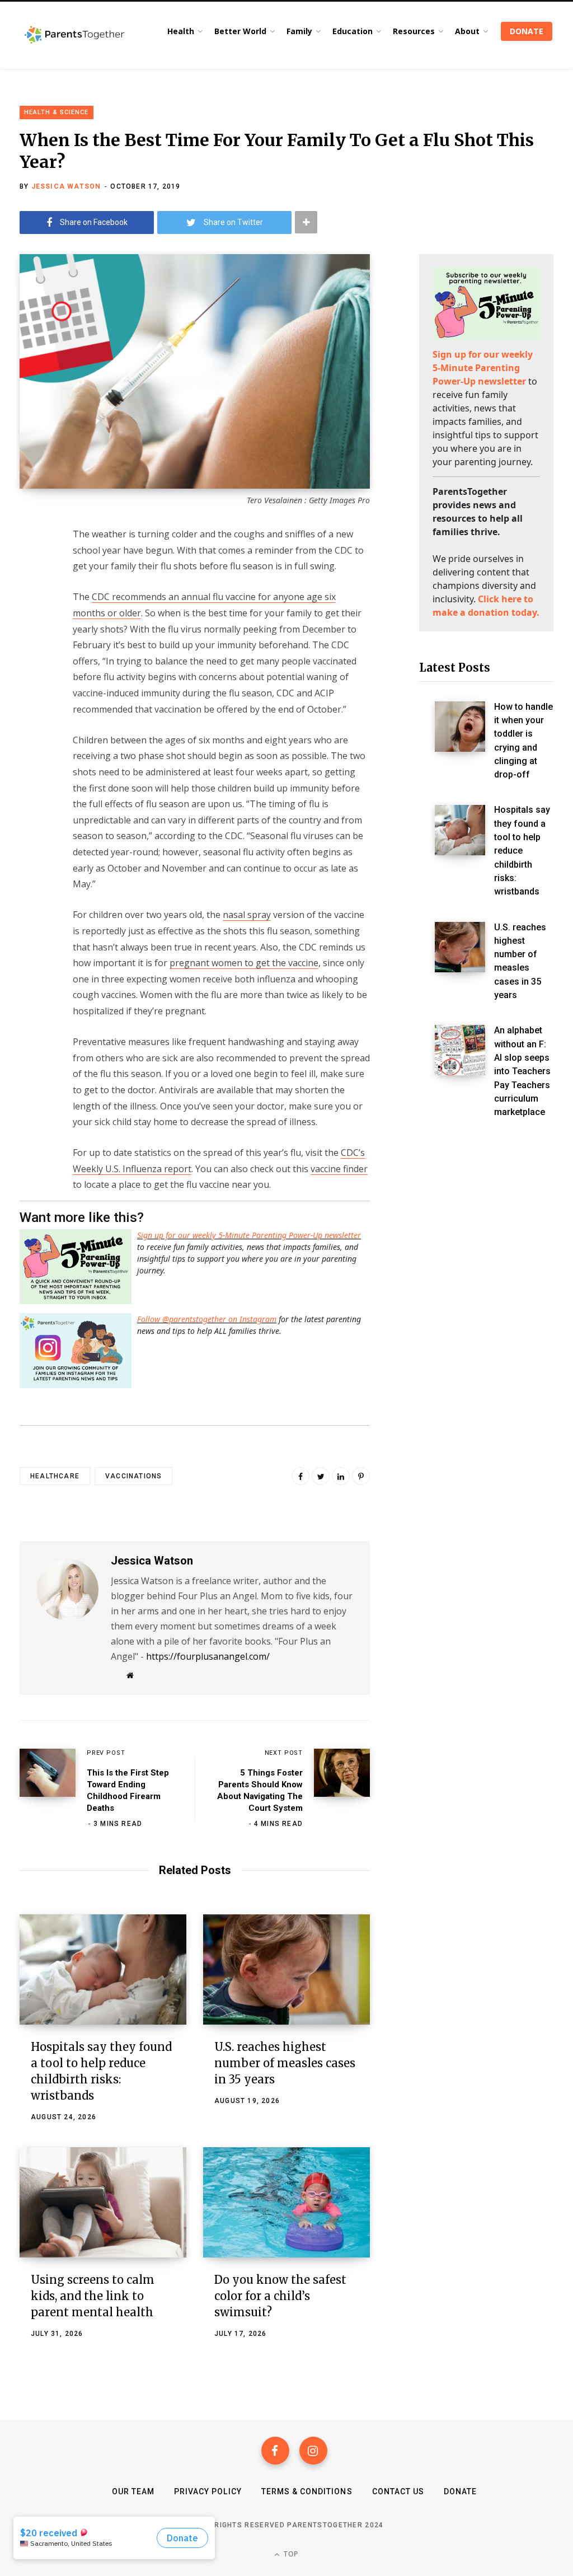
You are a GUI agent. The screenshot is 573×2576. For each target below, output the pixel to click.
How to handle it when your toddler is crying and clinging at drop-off (523, 741)
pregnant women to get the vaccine (244, 963)
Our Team (133, 2491)
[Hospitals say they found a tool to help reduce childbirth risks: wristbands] (103, 1970)
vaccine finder (339, 1169)
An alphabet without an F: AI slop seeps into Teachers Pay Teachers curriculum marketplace (522, 1071)
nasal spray (247, 915)
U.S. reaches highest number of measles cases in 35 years (285, 2063)
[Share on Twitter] (31, 595)
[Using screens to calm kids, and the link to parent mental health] (103, 2202)
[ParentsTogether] (74, 35)
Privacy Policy (208, 2491)
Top (290, 2554)
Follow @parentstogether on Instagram (207, 1319)
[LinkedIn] (341, 1476)
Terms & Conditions (307, 2491)
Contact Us (398, 2491)
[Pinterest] (361, 1476)
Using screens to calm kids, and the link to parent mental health (93, 2296)
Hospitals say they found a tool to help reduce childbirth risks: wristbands (522, 851)
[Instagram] (313, 2451)
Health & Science (57, 112)
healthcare (55, 1476)
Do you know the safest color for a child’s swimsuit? (280, 2296)
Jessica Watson (66, 186)
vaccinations (133, 1476)
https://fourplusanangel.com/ (208, 1656)
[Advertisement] (486, 1322)
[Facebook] (275, 2451)
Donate (460, 2491)
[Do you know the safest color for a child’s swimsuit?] (286, 2202)
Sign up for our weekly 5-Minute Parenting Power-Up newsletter (249, 1235)
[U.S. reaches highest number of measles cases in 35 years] (286, 1970)
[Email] (31, 625)
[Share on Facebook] (31, 565)
